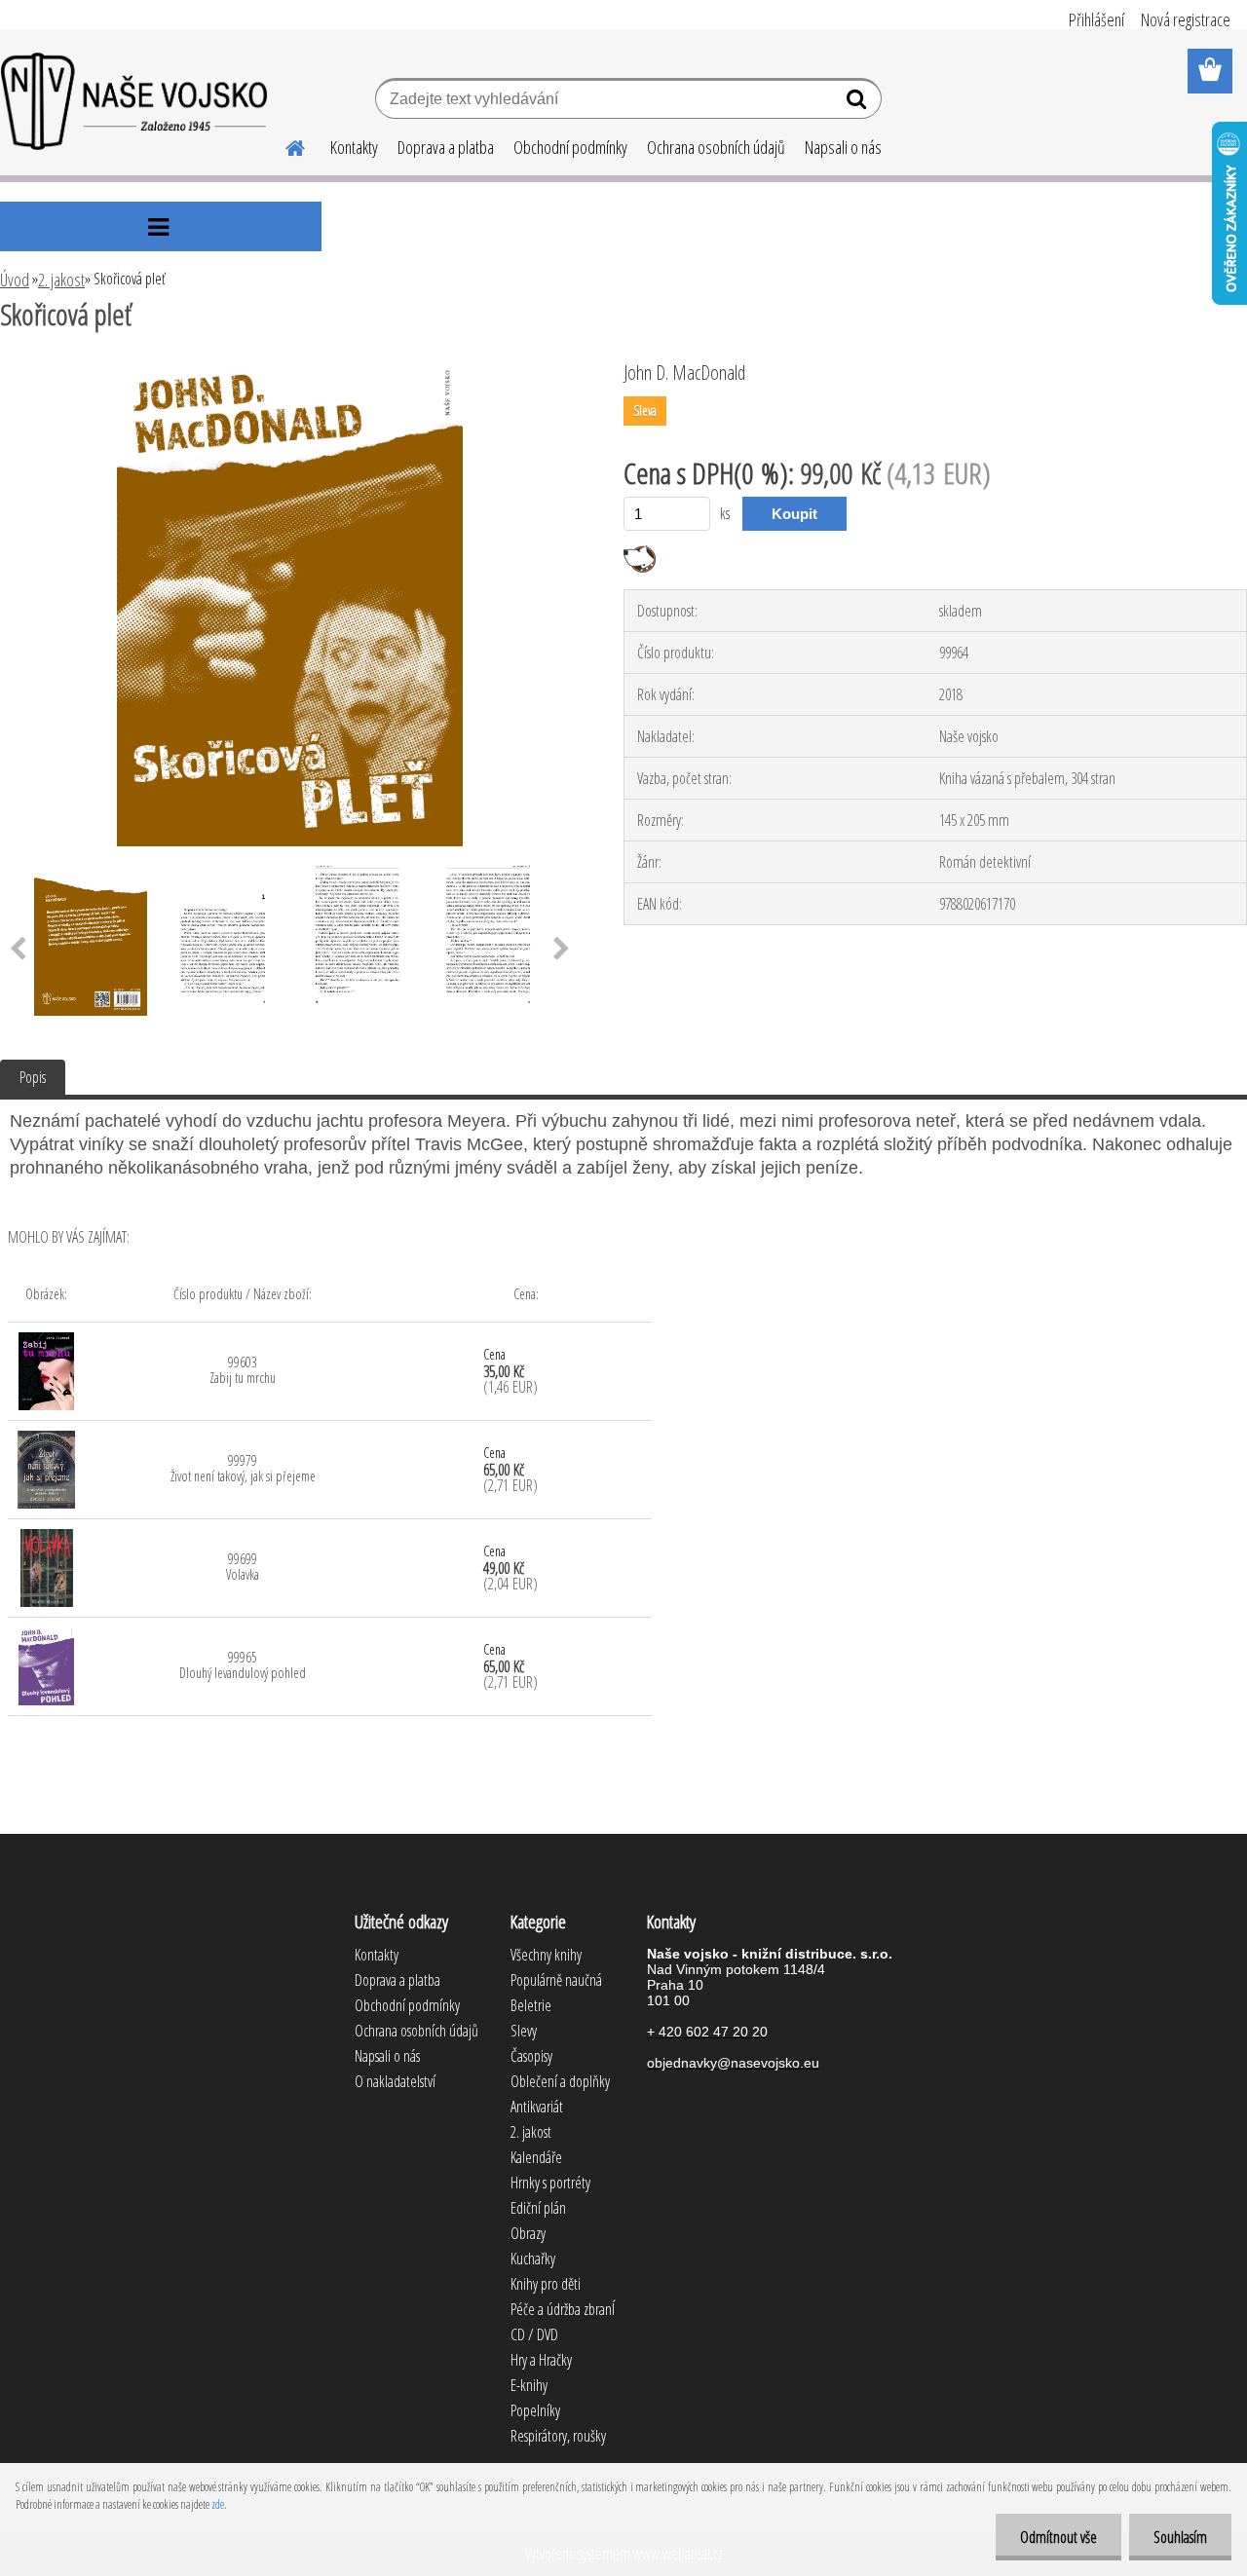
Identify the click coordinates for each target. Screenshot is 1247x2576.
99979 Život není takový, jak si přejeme (243, 1468)
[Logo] (134, 101)
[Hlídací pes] (640, 553)
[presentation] (562, 950)
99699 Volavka (243, 1567)
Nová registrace (1186, 19)
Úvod (15, 280)
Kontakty (354, 147)
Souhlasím (1180, 2537)
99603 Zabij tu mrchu (243, 1370)
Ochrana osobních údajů (716, 147)
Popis (33, 1077)
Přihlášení (1096, 19)
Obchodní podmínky (570, 147)
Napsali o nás (843, 147)
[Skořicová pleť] (289, 367)
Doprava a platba (446, 147)
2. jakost (61, 280)
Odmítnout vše (1058, 2537)
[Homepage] (283, 145)
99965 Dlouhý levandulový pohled (243, 1665)
